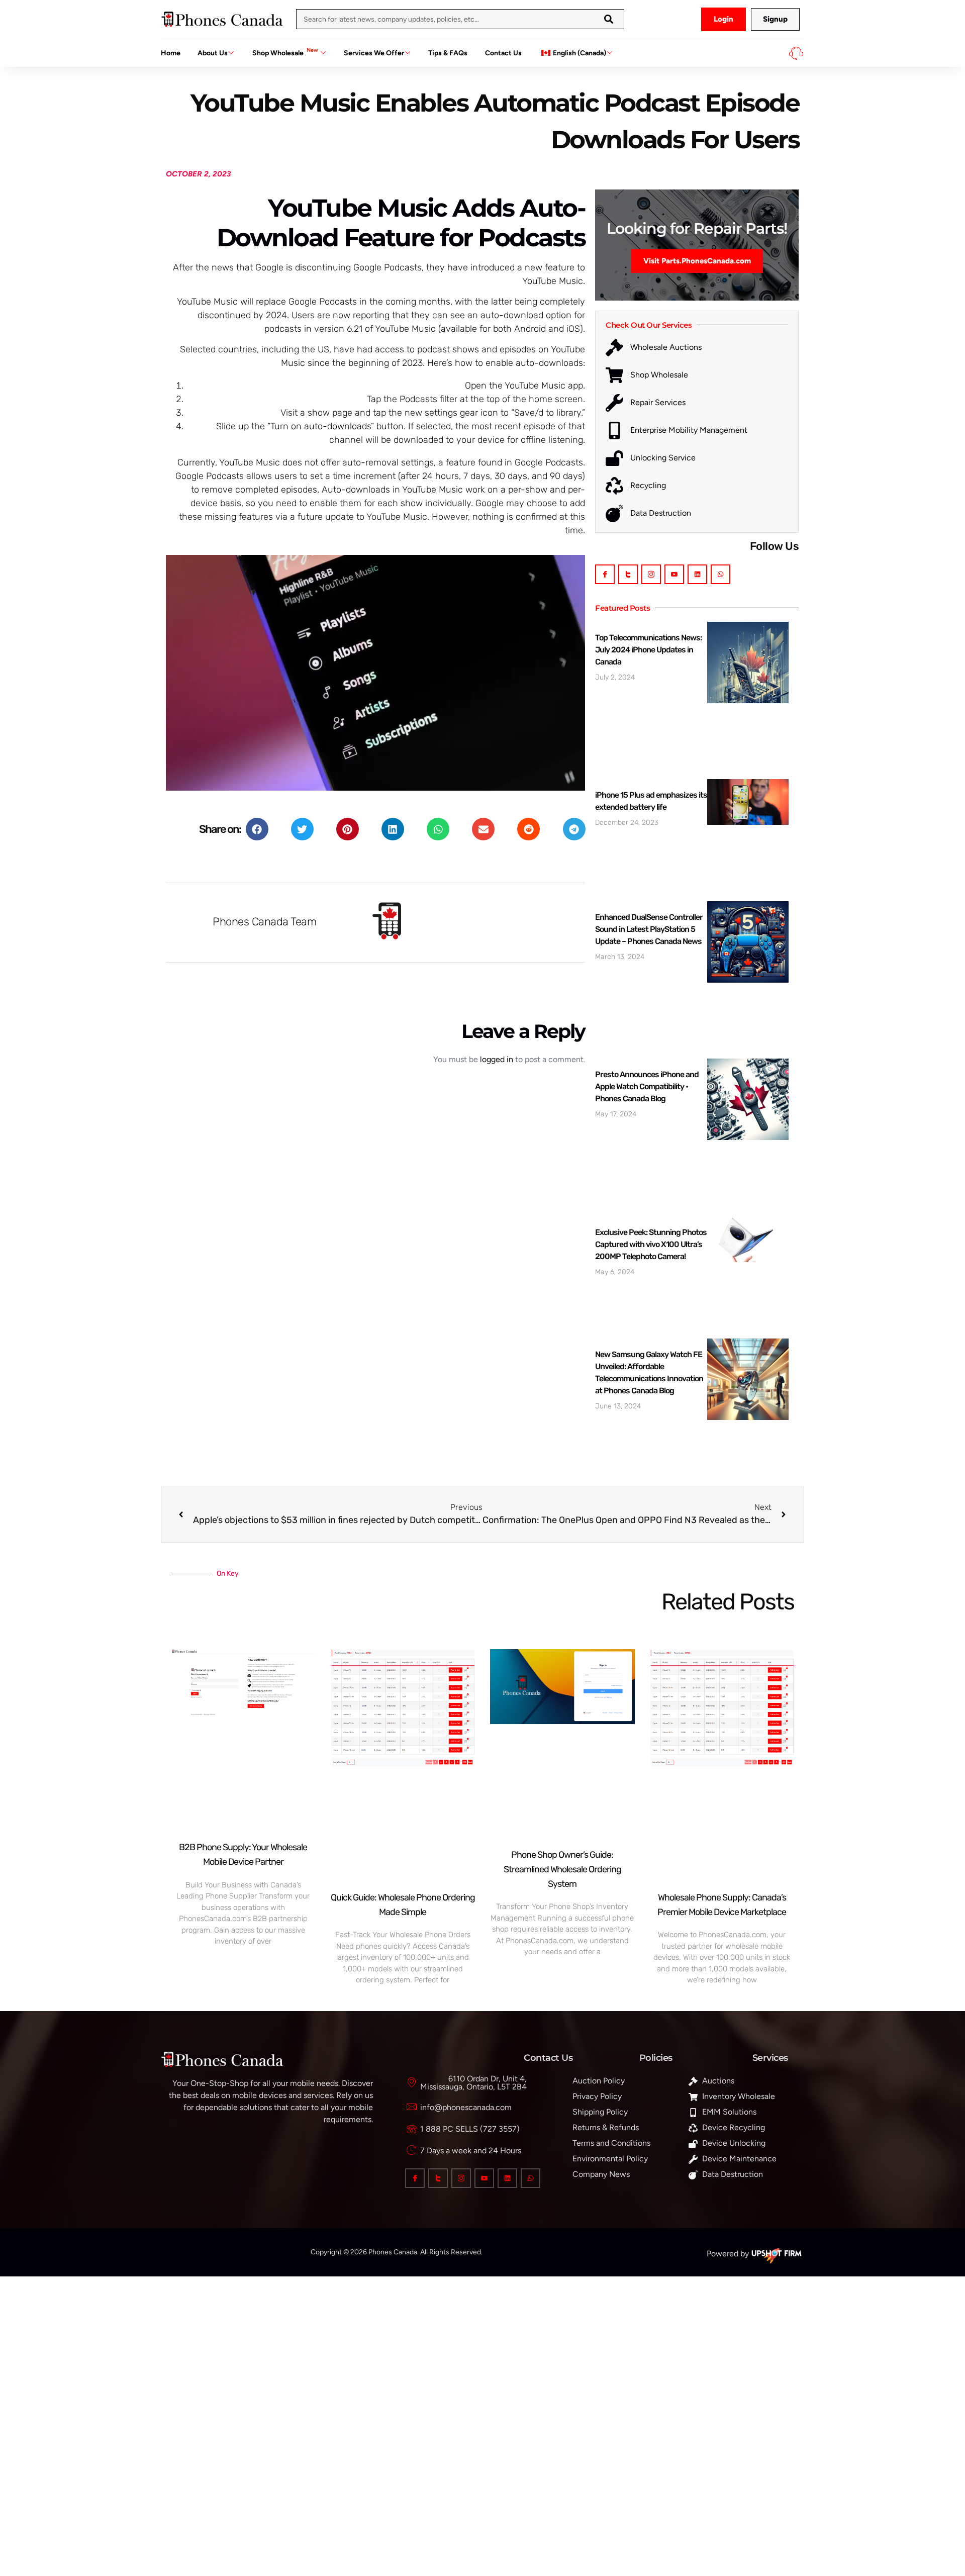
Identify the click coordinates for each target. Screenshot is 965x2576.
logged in (497, 1059)
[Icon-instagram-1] (651, 574)
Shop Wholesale (285, 52)
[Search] (609, 19)
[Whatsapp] (720, 574)
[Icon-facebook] (605, 574)
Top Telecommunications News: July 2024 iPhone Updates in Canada (648, 650)
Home (171, 53)
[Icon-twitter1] (628, 574)
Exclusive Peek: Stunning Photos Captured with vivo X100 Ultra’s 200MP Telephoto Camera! (651, 1244)
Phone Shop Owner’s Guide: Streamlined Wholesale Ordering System (562, 1869)
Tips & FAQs (448, 53)
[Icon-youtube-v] (674, 574)
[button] (257, 829)
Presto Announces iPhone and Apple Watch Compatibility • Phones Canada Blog (647, 1086)
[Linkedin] (697, 574)
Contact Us (503, 53)
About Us (213, 53)
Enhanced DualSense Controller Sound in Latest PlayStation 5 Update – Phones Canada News (649, 929)
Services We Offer (374, 53)
